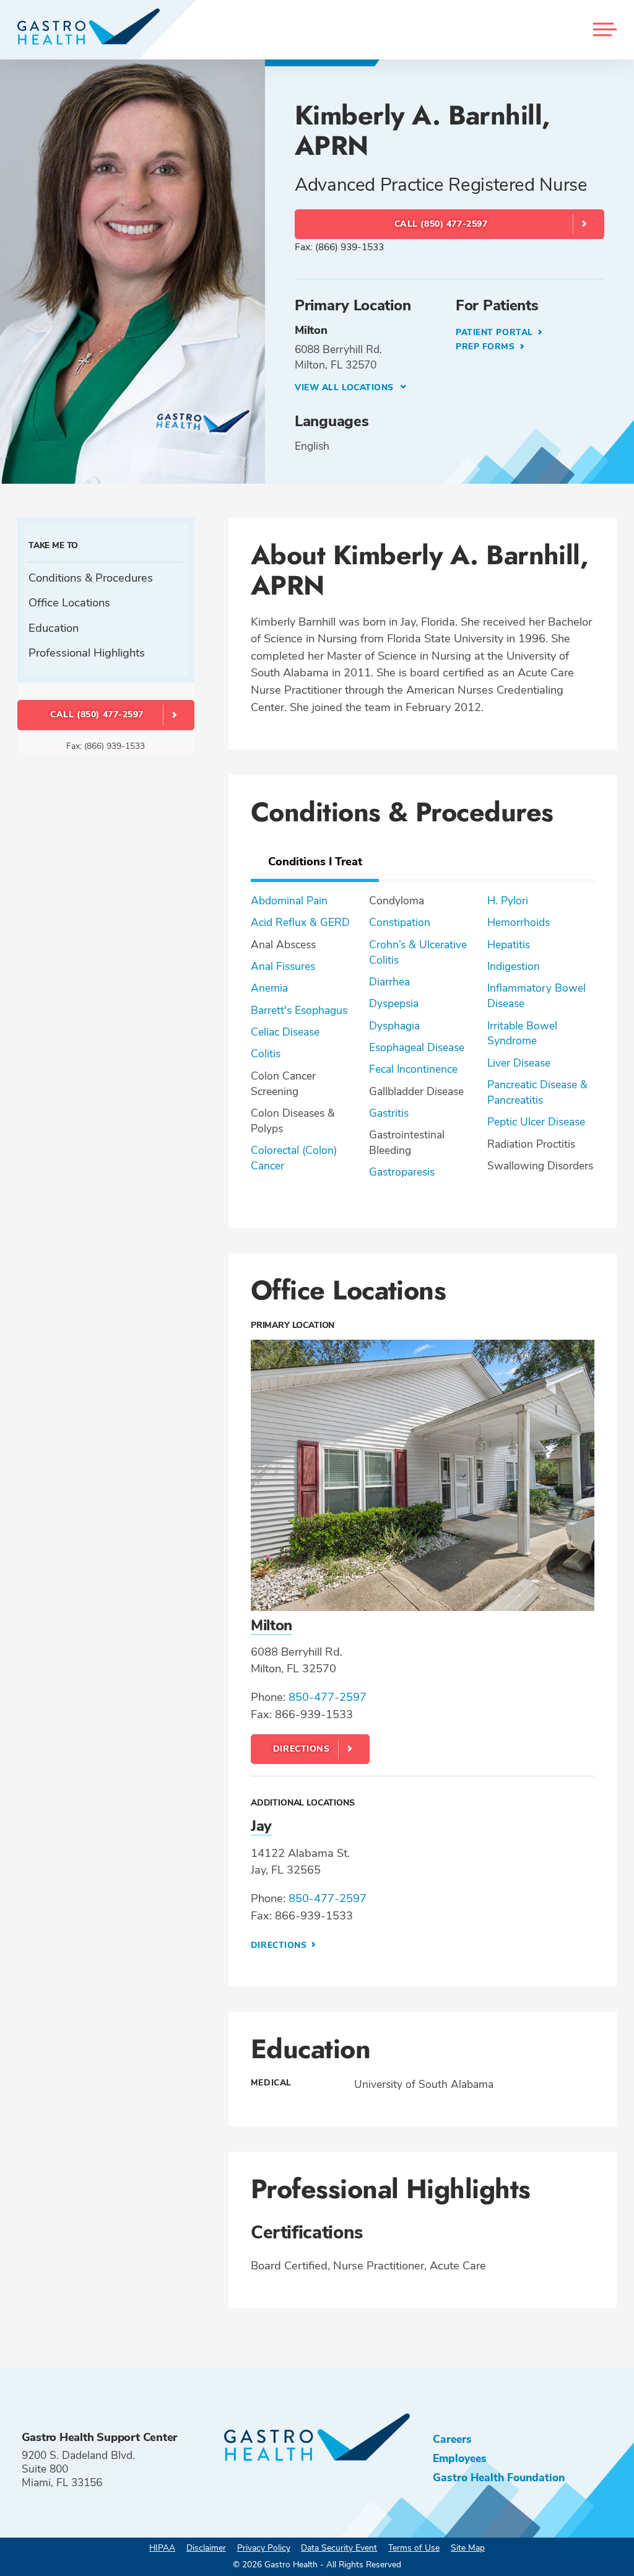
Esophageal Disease (417, 1047)
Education (54, 628)
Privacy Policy (264, 2548)
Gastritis (389, 1113)
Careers (452, 2439)
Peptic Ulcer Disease (536, 1122)
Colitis (266, 1054)
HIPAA (162, 2548)
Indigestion (514, 966)
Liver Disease (519, 1063)
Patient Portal (496, 332)
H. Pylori (508, 901)
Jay (261, 1826)
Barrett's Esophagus (299, 1010)
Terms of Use (414, 2548)
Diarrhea (389, 982)
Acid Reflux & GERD (300, 922)
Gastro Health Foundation (499, 2478)
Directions (302, 1749)
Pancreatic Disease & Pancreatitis (537, 1092)
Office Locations (69, 602)
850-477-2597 (328, 1697)
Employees (460, 2458)
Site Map (468, 2548)
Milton (271, 1625)
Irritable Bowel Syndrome (522, 1033)
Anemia (269, 988)
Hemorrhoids (519, 922)
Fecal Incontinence (413, 1069)
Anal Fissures (283, 966)
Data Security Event (339, 2548)
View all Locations (346, 387)
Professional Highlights (87, 653)
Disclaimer (206, 2548)
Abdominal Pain (289, 901)
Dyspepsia (394, 1003)
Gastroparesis (402, 1172)
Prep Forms (487, 347)
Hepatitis (509, 945)
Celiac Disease (285, 1032)
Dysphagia (394, 1026)
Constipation (400, 922)
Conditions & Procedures (91, 578)
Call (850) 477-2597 (441, 224)
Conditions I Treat (315, 861)
